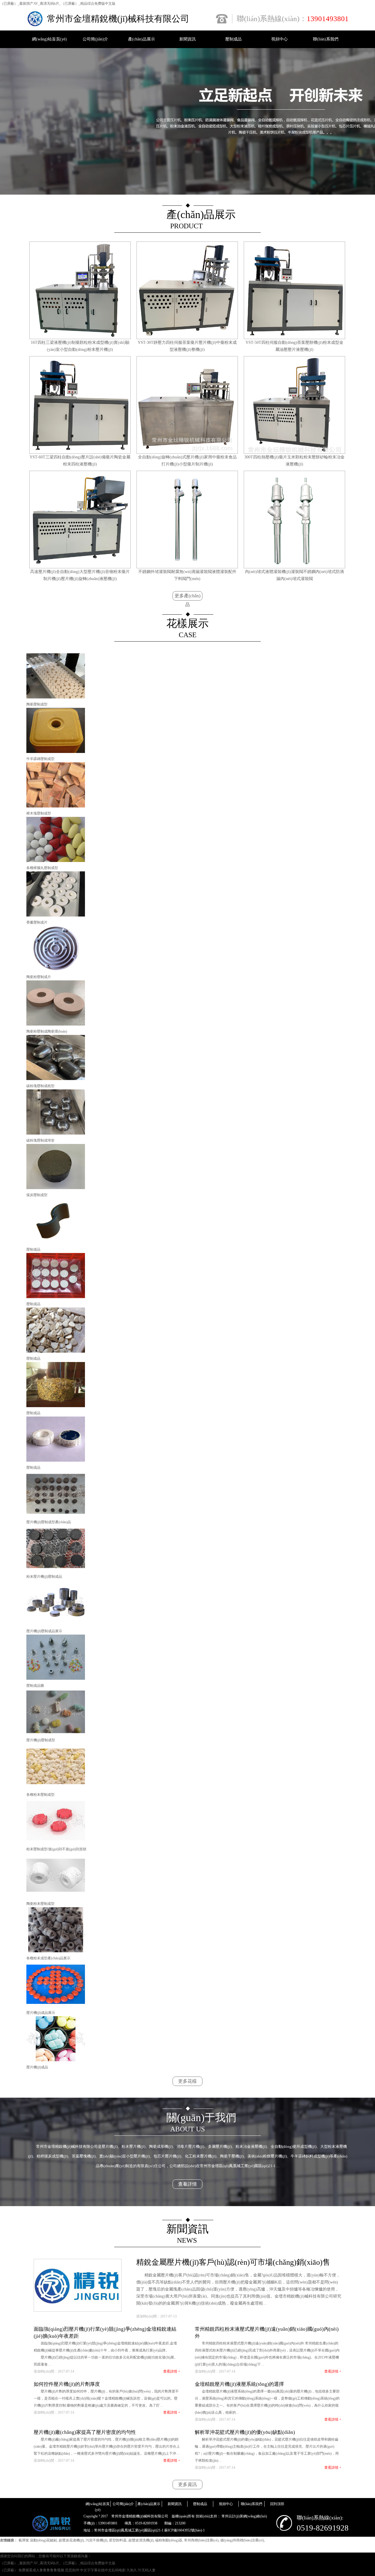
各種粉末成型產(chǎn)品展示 (48, 1958)
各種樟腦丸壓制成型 (42, 868)
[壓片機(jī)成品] (56, 2060)
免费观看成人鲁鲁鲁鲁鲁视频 (41, 2570)
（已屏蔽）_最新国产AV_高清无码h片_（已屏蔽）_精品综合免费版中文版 (58, 4)
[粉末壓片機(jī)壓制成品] (56, 1570)
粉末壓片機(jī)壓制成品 (44, 1577)
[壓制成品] (56, 1242)
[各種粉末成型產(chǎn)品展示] (56, 1951)
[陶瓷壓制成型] (56, 697)
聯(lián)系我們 (326, 39)
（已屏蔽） (9, 2570)
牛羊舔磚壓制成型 (40, 759)
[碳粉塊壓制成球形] (56, 1133)
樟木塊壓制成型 (39, 813)
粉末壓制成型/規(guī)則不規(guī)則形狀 (56, 1849)
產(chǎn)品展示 (142, 39)
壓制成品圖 (35, 1686)
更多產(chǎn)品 (187, 597)
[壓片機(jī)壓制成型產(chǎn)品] (56, 1515)
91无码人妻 (147, 2570)
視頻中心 (279, 39)
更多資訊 (187, 2484)
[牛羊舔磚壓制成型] (56, 752)
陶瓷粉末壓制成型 (40, 1904)
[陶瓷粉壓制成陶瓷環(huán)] (56, 1024)
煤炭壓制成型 (37, 1195)
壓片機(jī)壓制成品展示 (44, 1631)
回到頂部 (277, 2504)
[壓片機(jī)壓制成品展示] (56, 1624)
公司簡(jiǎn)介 (95, 39)
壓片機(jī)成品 (37, 2067)
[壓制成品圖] (56, 1679)
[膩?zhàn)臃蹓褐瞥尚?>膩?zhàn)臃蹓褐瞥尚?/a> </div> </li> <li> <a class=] (56, 1188)
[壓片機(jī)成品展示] (56, 2006)
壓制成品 (233, 39)
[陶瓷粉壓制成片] (56, 970)
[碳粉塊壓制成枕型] (56, 1079)
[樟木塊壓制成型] (56, 806)
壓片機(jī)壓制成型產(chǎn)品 (49, 1522)
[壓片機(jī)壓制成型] (56, 1733)
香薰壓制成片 (37, 922)
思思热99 (72, 2570)
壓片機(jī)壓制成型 (41, 1740)
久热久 (132, 2570)
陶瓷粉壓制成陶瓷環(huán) (47, 1031)
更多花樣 (187, 2081)
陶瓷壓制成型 (37, 704)
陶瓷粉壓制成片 (39, 977)
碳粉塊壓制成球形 (40, 1140)
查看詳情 (187, 2184)
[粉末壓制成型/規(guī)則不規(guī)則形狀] (56, 1842)
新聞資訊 (187, 39)
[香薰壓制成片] (56, 915)
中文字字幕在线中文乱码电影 (103, 2570)
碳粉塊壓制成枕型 (40, 1086)
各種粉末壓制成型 (40, 1795)
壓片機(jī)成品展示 (41, 2013)
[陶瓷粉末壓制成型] (56, 1897)
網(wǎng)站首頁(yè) (49, 39)
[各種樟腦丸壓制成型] (56, 861)
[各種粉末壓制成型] (56, 1788)
